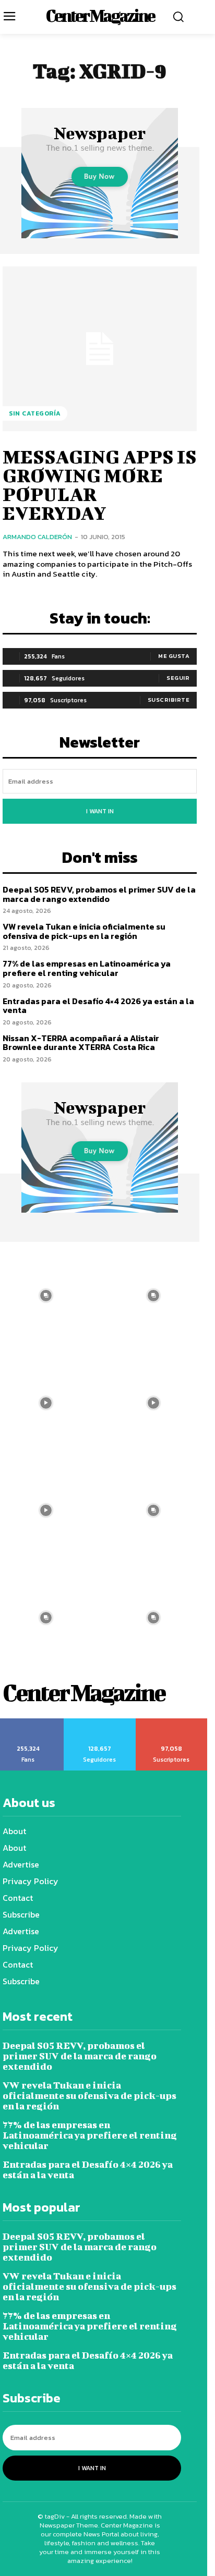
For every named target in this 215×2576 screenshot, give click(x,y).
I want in (100, 811)
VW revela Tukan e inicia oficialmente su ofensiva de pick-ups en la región (84, 931)
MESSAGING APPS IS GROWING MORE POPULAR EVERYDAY (100, 484)
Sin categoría (35, 413)
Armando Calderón (37, 537)
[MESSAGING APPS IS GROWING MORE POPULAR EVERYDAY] (100, 349)
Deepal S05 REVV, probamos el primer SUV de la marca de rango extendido (99, 894)
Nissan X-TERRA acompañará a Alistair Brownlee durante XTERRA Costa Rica (81, 1043)
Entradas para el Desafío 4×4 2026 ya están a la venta (98, 1006)
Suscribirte (169, 700)
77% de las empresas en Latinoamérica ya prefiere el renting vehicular (87, 968)
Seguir (178, 678)
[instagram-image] (153, 1296)
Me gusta (174, 656)
